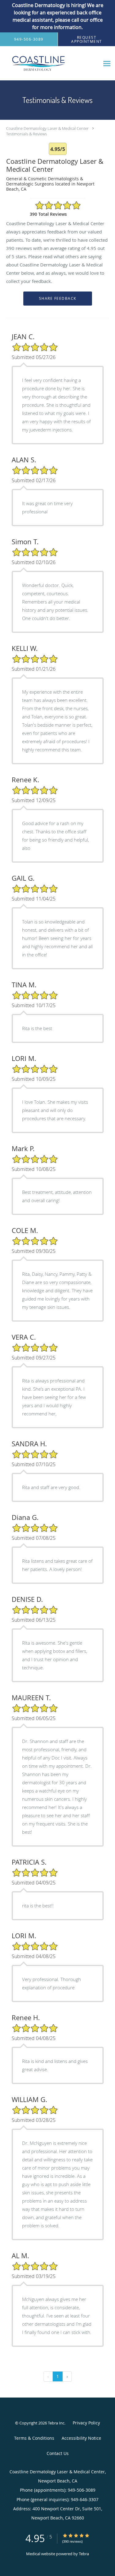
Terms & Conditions (34, 2438)
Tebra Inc (56, 2423)
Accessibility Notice (81, 2438)
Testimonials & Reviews (27, 134)
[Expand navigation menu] (107, 63)
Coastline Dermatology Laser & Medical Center (47, 128)
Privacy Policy (86, 2423)
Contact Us (58, 2453)
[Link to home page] (50, 63)
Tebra (84, 2554)
